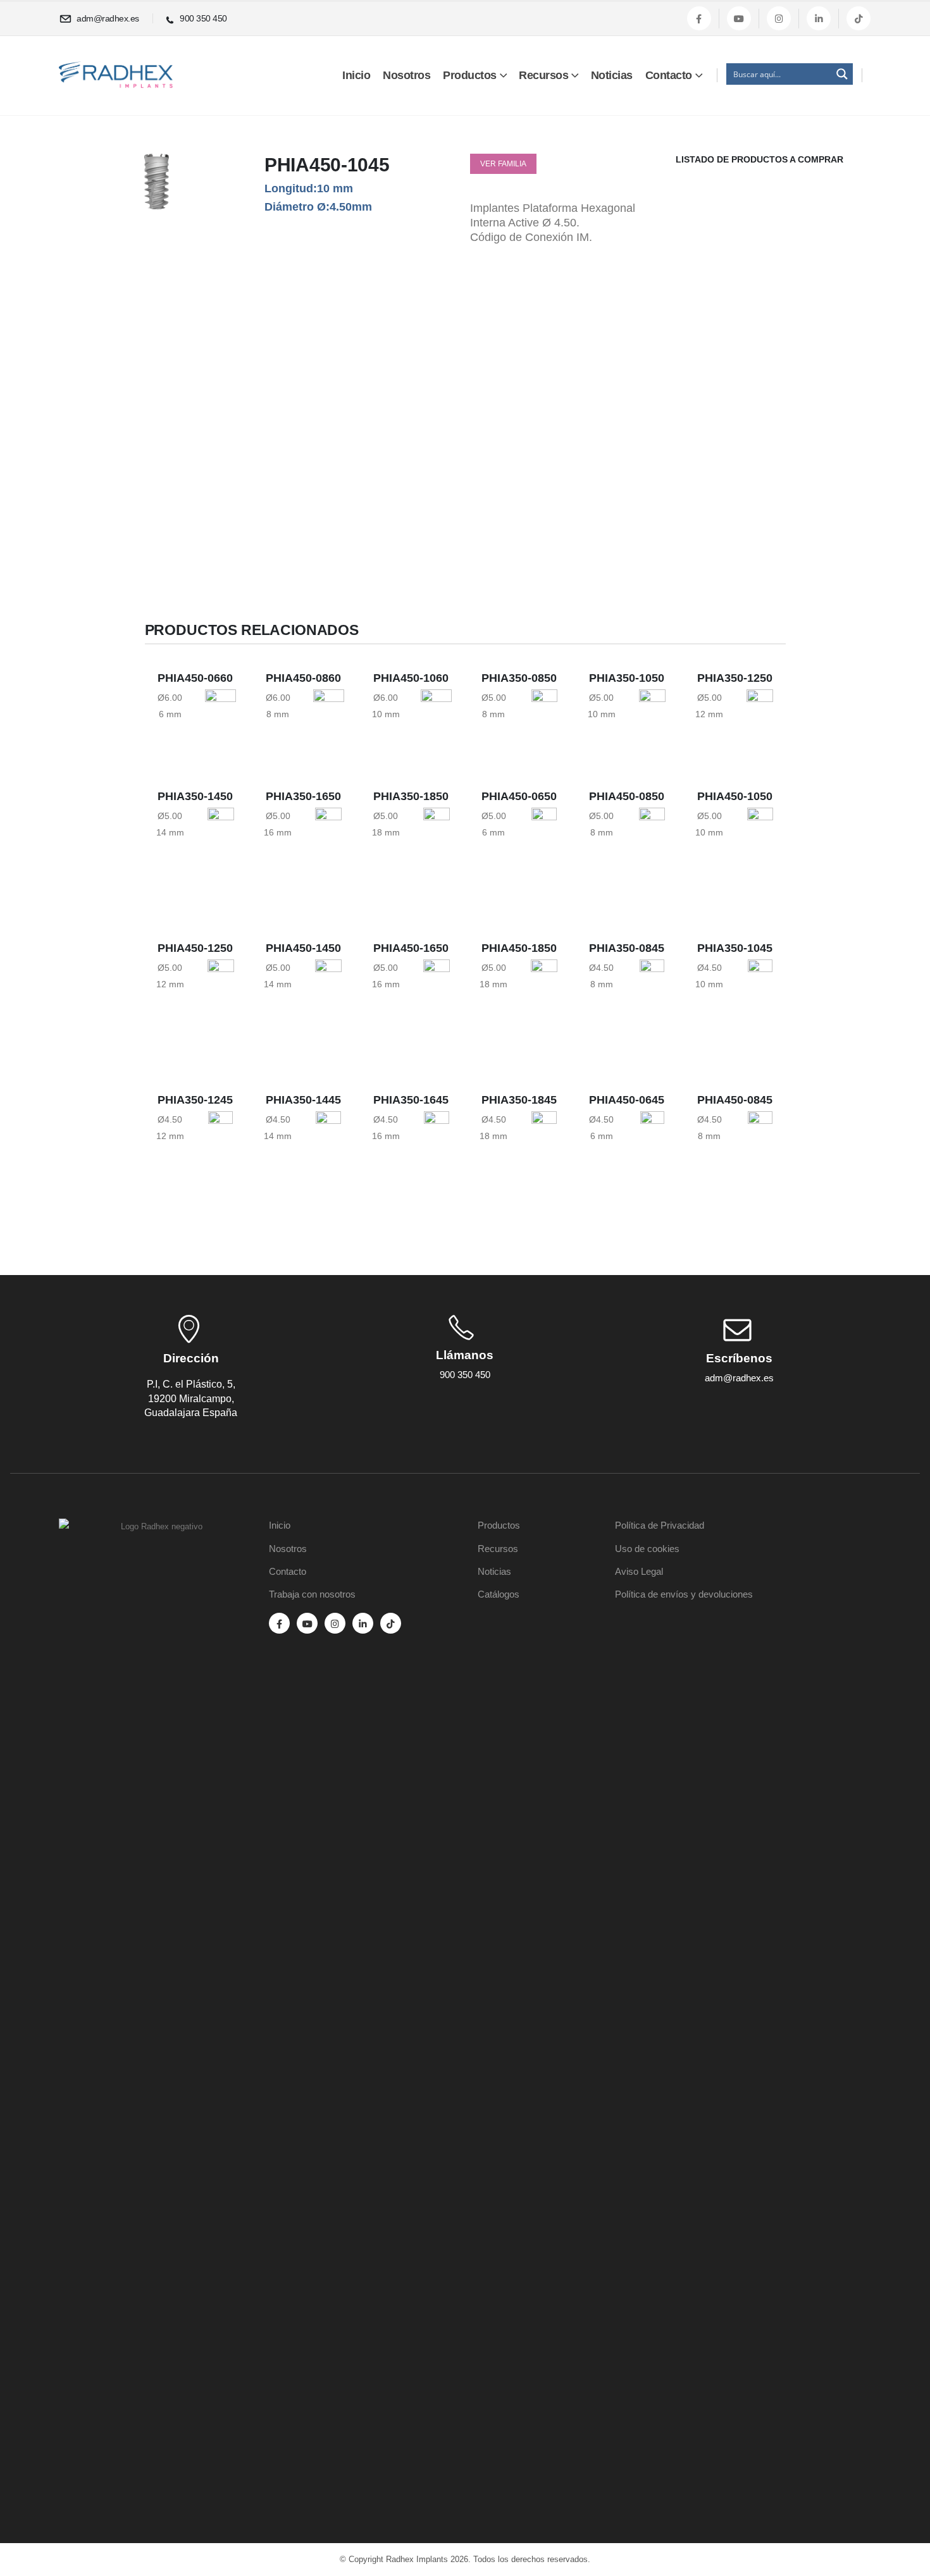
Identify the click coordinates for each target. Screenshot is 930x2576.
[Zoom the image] (157, 1527)
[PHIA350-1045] (760, 987)
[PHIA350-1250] (760, 723)
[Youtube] (739, 18)
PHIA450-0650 (519, 796)
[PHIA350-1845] (544, 1162)
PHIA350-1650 (303, 796)
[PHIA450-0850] (652, 830)
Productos (470, 75)
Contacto (669, 75)
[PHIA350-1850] (437, 858)
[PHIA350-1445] (328, 1150)
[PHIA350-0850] (544, 712)
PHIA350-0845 (627, 948)
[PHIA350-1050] (652, 718)
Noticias (612, 75)
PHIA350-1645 (411, 1100)
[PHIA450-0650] (544, 824)
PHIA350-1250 (735, 678)
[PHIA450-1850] (544, 1010)
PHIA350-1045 (735, 948)
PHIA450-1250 (195, 948)
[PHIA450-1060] (436, 717)
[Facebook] (699, 18)
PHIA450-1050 (735, 796)
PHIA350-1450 (195, 796)
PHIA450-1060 (411, 678)
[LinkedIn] (819, 18)
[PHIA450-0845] (760, 1134)
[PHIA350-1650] (328, 853)
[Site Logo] (116, 75)
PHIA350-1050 (627, 678)
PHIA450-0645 (627, 1100)
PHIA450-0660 (195, 678)
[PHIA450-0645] (652, 1128)
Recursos (543, 75)
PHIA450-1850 (519, 948)
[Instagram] (779, 18)
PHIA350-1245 (195, 1100)
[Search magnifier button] (842, 74)
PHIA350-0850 (519, 678)
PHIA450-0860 (303, 678)
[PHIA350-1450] (221, 847)
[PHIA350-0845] (652, 982)
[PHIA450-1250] (221, 993)
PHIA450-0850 (627, 796)
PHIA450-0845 (735, 1100)
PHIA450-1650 (411, 948)
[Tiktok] (859, 18)
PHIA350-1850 (411, 796)
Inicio (356, 75)
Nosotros (406, 75)
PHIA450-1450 (303, 948)
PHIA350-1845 (519, 1100)
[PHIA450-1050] (760, 836)
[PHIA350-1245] (220, 1145)
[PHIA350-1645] (437, 1156)
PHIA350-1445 (303, 1100)
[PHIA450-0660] (220, 706)
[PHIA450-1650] (437, 1004)
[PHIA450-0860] (329, 712)
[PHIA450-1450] (328, 999)
